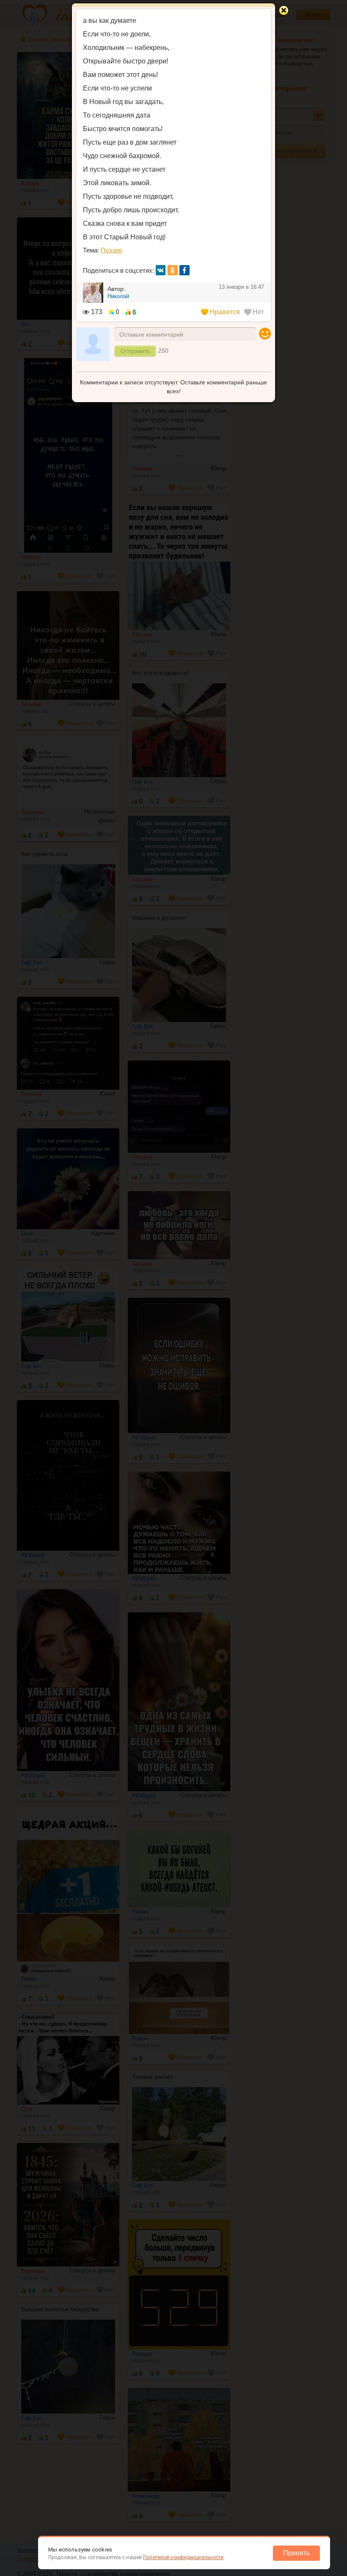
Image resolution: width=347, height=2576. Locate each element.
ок (173, 270)
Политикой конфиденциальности (183, 2557)
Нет (258, 312)
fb (185, 270)
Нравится (225, 312)
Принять (296, 2553)
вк (161, 270)
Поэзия (111, 250)
